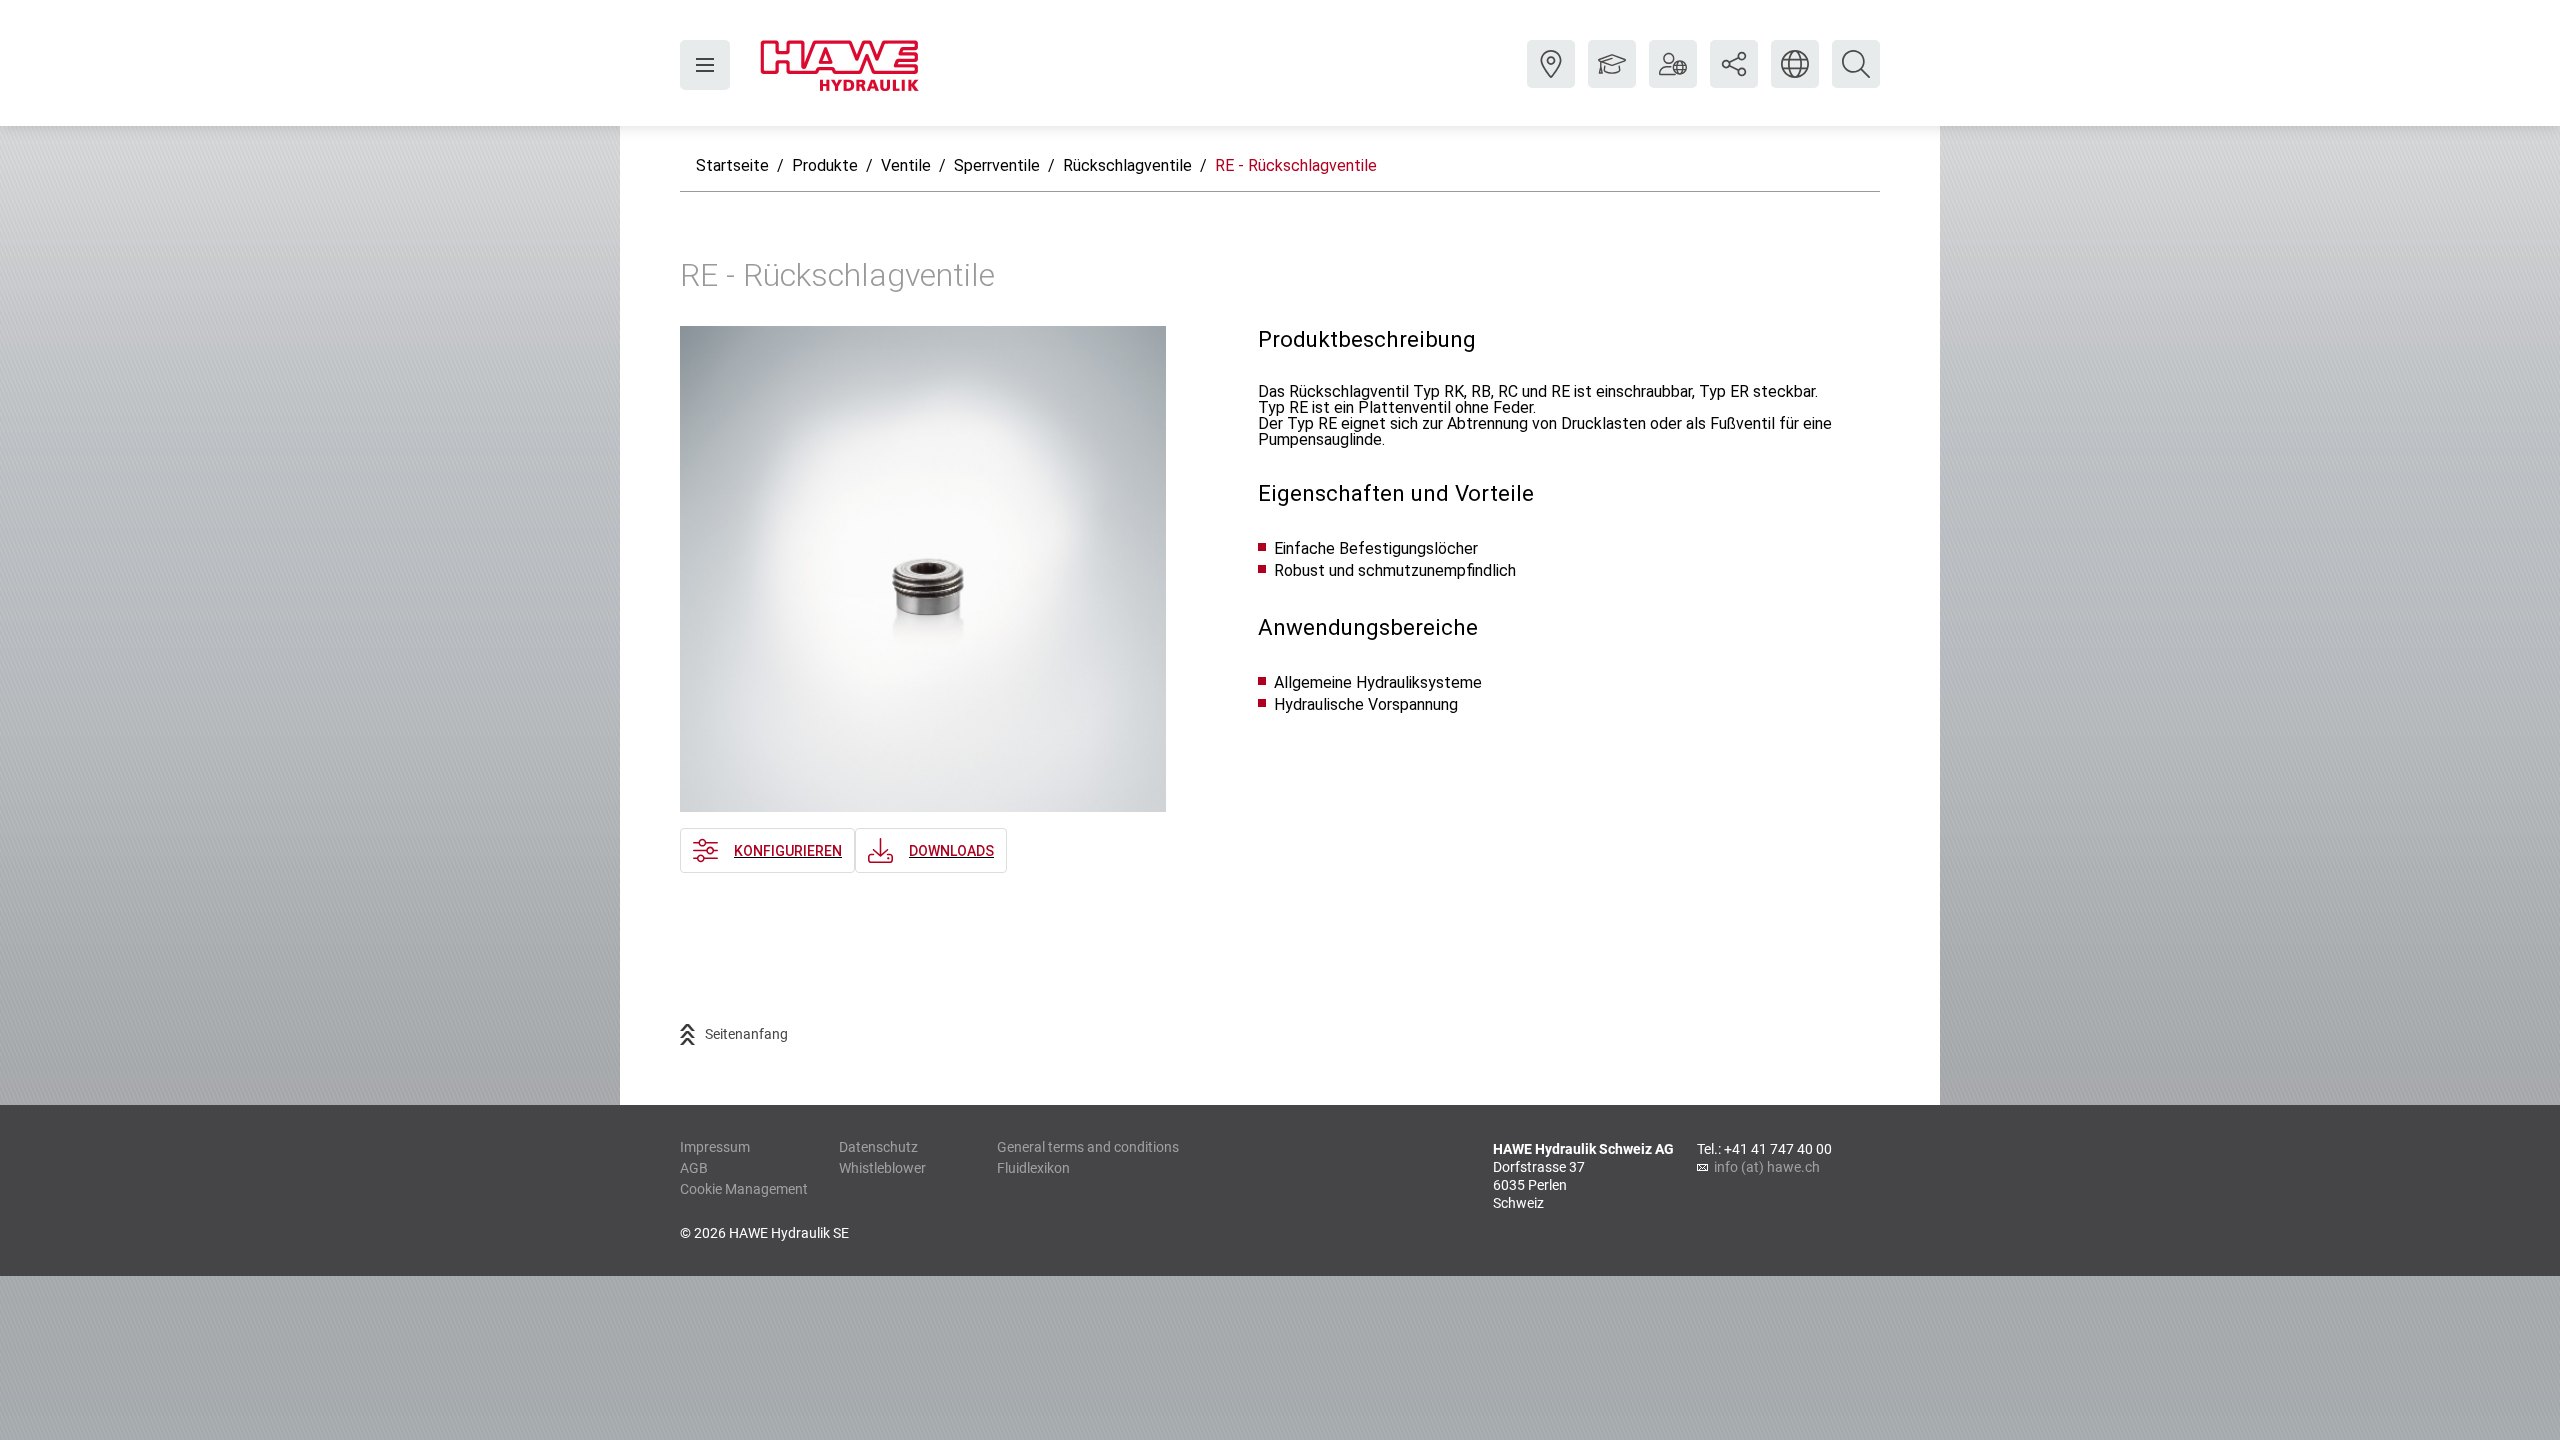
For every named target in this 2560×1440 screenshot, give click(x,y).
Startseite (732, 165)
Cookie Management (744, 1189)
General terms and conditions (1088, 1147)
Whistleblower (882, 1168)
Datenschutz (878, 1147)
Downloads (951, 851)
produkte (825, 165)
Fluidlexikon (1033, 1168)
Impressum (715, 1147)
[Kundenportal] (1673, 79)
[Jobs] (1612, 79)
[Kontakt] (1551, 79)
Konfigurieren (788, 851)
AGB (694, 1168)
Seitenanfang (746, 1034)
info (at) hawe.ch (1767, 1167)
